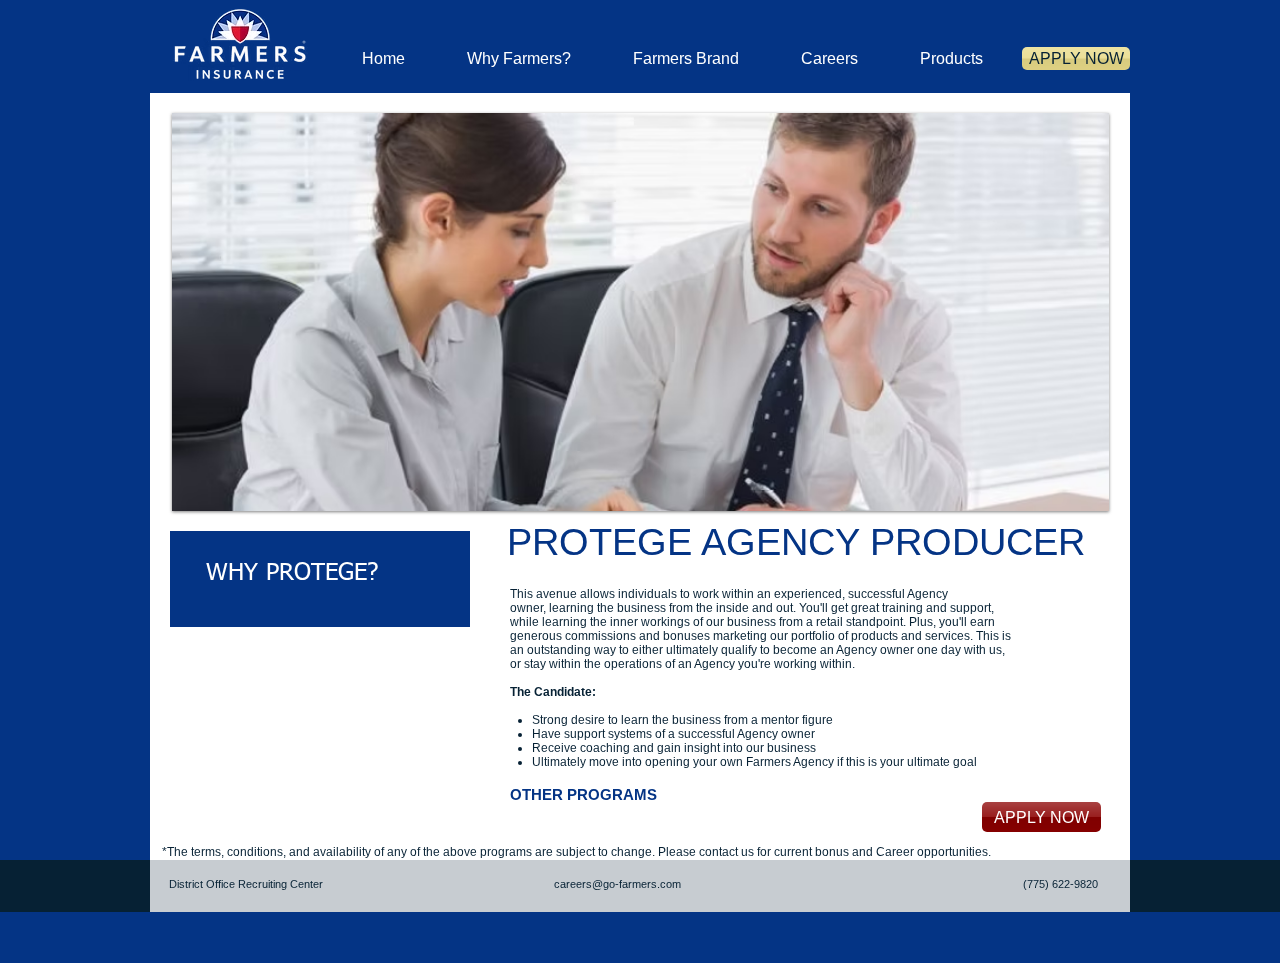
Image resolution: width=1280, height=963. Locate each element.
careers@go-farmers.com (617, 884)
